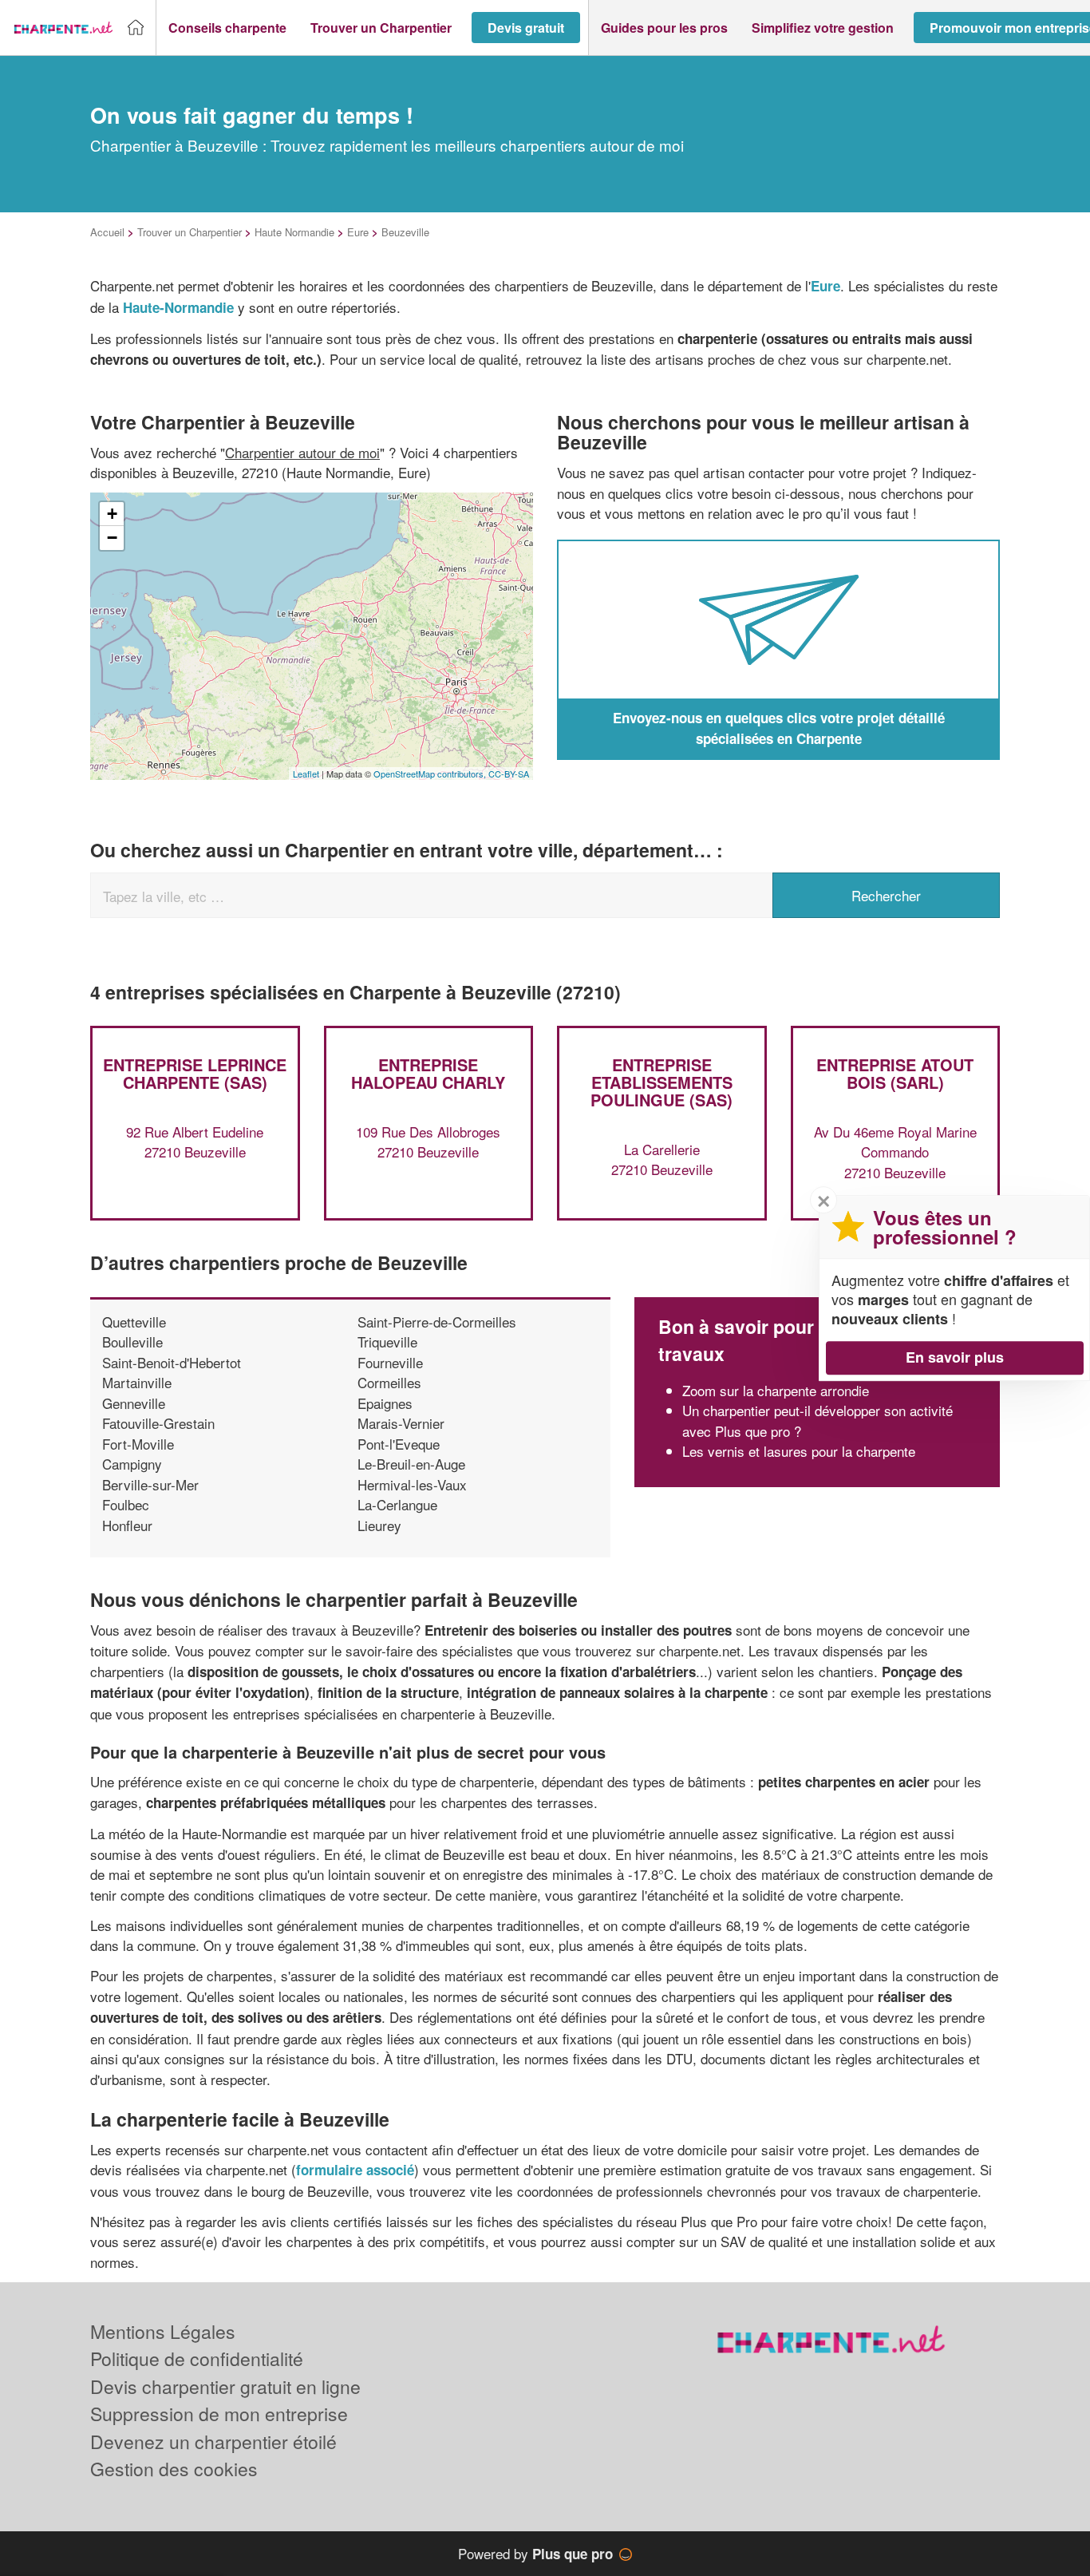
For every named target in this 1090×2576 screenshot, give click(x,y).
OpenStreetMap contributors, (431, 774)
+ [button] (112, 514)
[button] (227, 28)
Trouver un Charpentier (190, 232)
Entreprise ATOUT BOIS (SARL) (895, 1073)
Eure (358, 232)
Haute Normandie (294, 232)
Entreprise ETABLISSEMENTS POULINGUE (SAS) (662, 1082)
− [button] (112, 538)
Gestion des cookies (174, 2469)
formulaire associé (355, 2170)
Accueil (107, 232)
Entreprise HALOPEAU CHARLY (428, 1073)
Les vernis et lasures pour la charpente (799, 1451)
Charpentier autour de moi (302, 452)
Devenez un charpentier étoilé (213, 2441)
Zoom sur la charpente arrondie (776, 1390)
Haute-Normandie (178, 307)
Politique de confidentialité (197, 2358)
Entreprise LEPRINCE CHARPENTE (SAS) (195, 1073)
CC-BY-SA (509, 774)
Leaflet (306, 774)
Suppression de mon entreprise (219, 2414)
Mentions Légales (163, 2331)
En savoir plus (955, 1357)
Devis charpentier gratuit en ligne (225, 2386)
